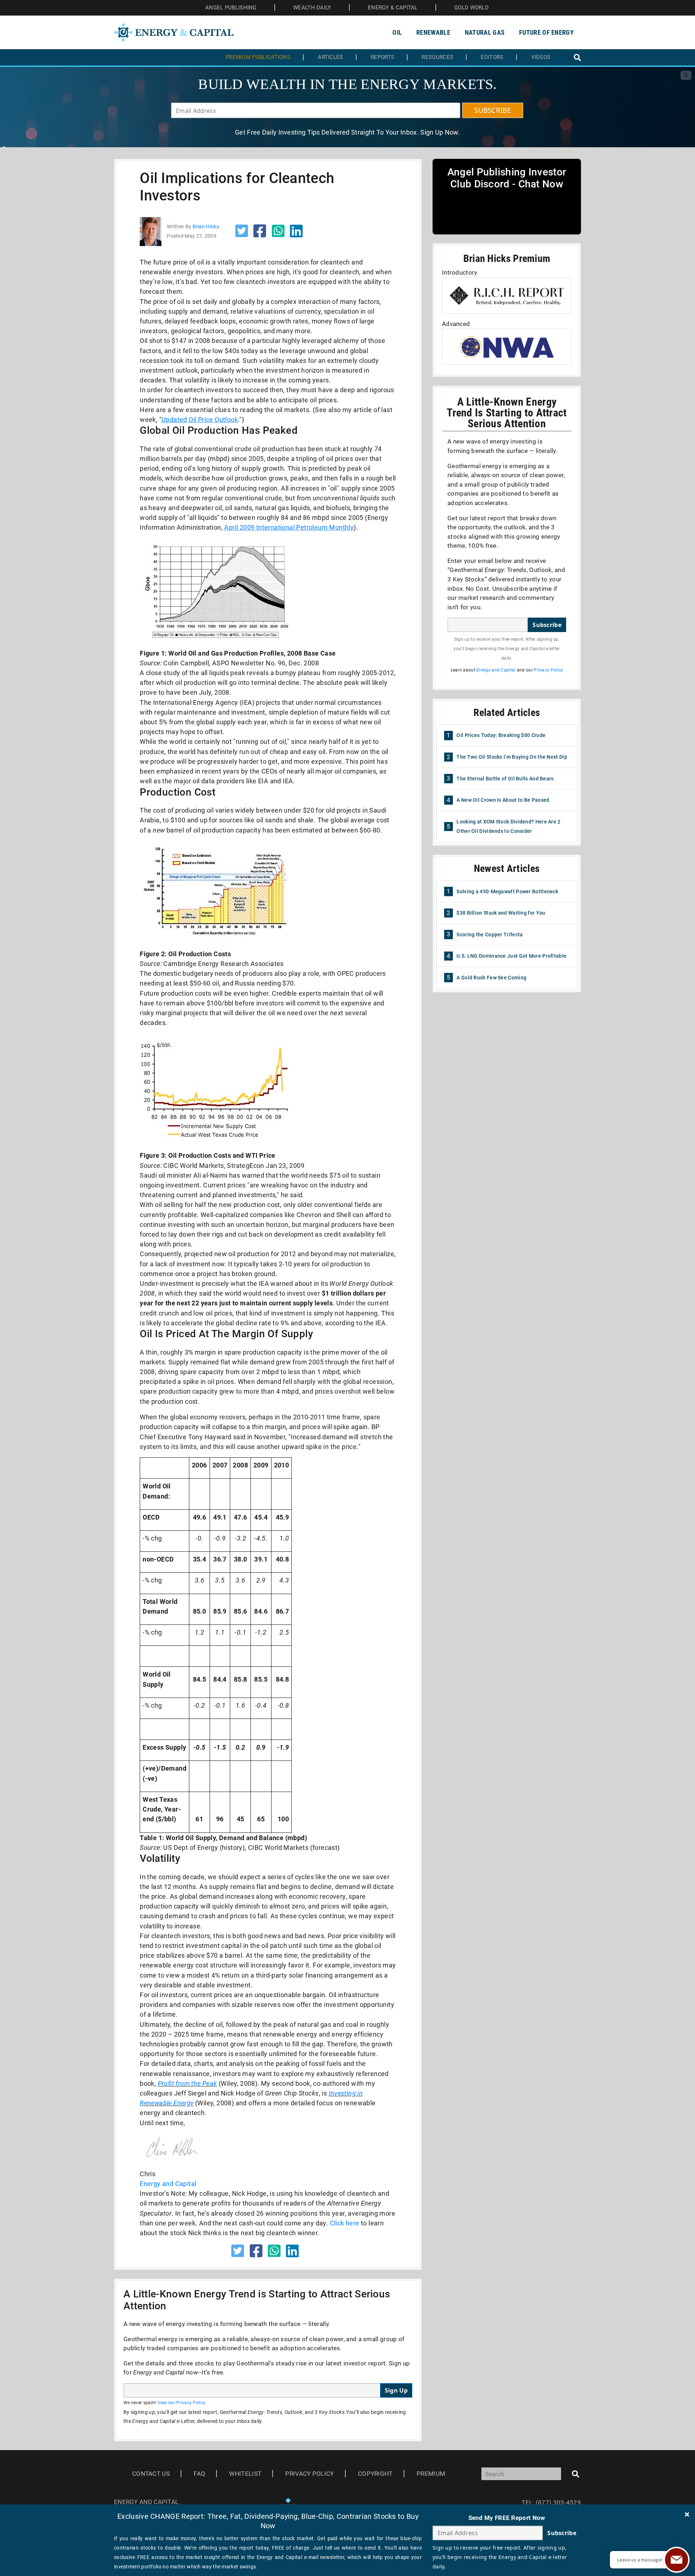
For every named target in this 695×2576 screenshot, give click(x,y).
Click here (345, 2223)
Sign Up (396, 2390)
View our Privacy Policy (182, 2403)
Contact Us (151, 2474)
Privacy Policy (548, 670)
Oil (397, 32)
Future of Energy (546, 32)
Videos (541, 57)
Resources (437, 57)
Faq (199, 2474)
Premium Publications (258, 57)
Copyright (375, 2474)
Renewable (433, 32)
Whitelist (245, 2474)
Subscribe (547, 625)
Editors (492, 57)
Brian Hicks (206, 226)
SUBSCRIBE (493, 110)
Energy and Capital (168, 2184)
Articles (330, 57)
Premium (431, 2474)
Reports (382, 57)
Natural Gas (485, 32)
